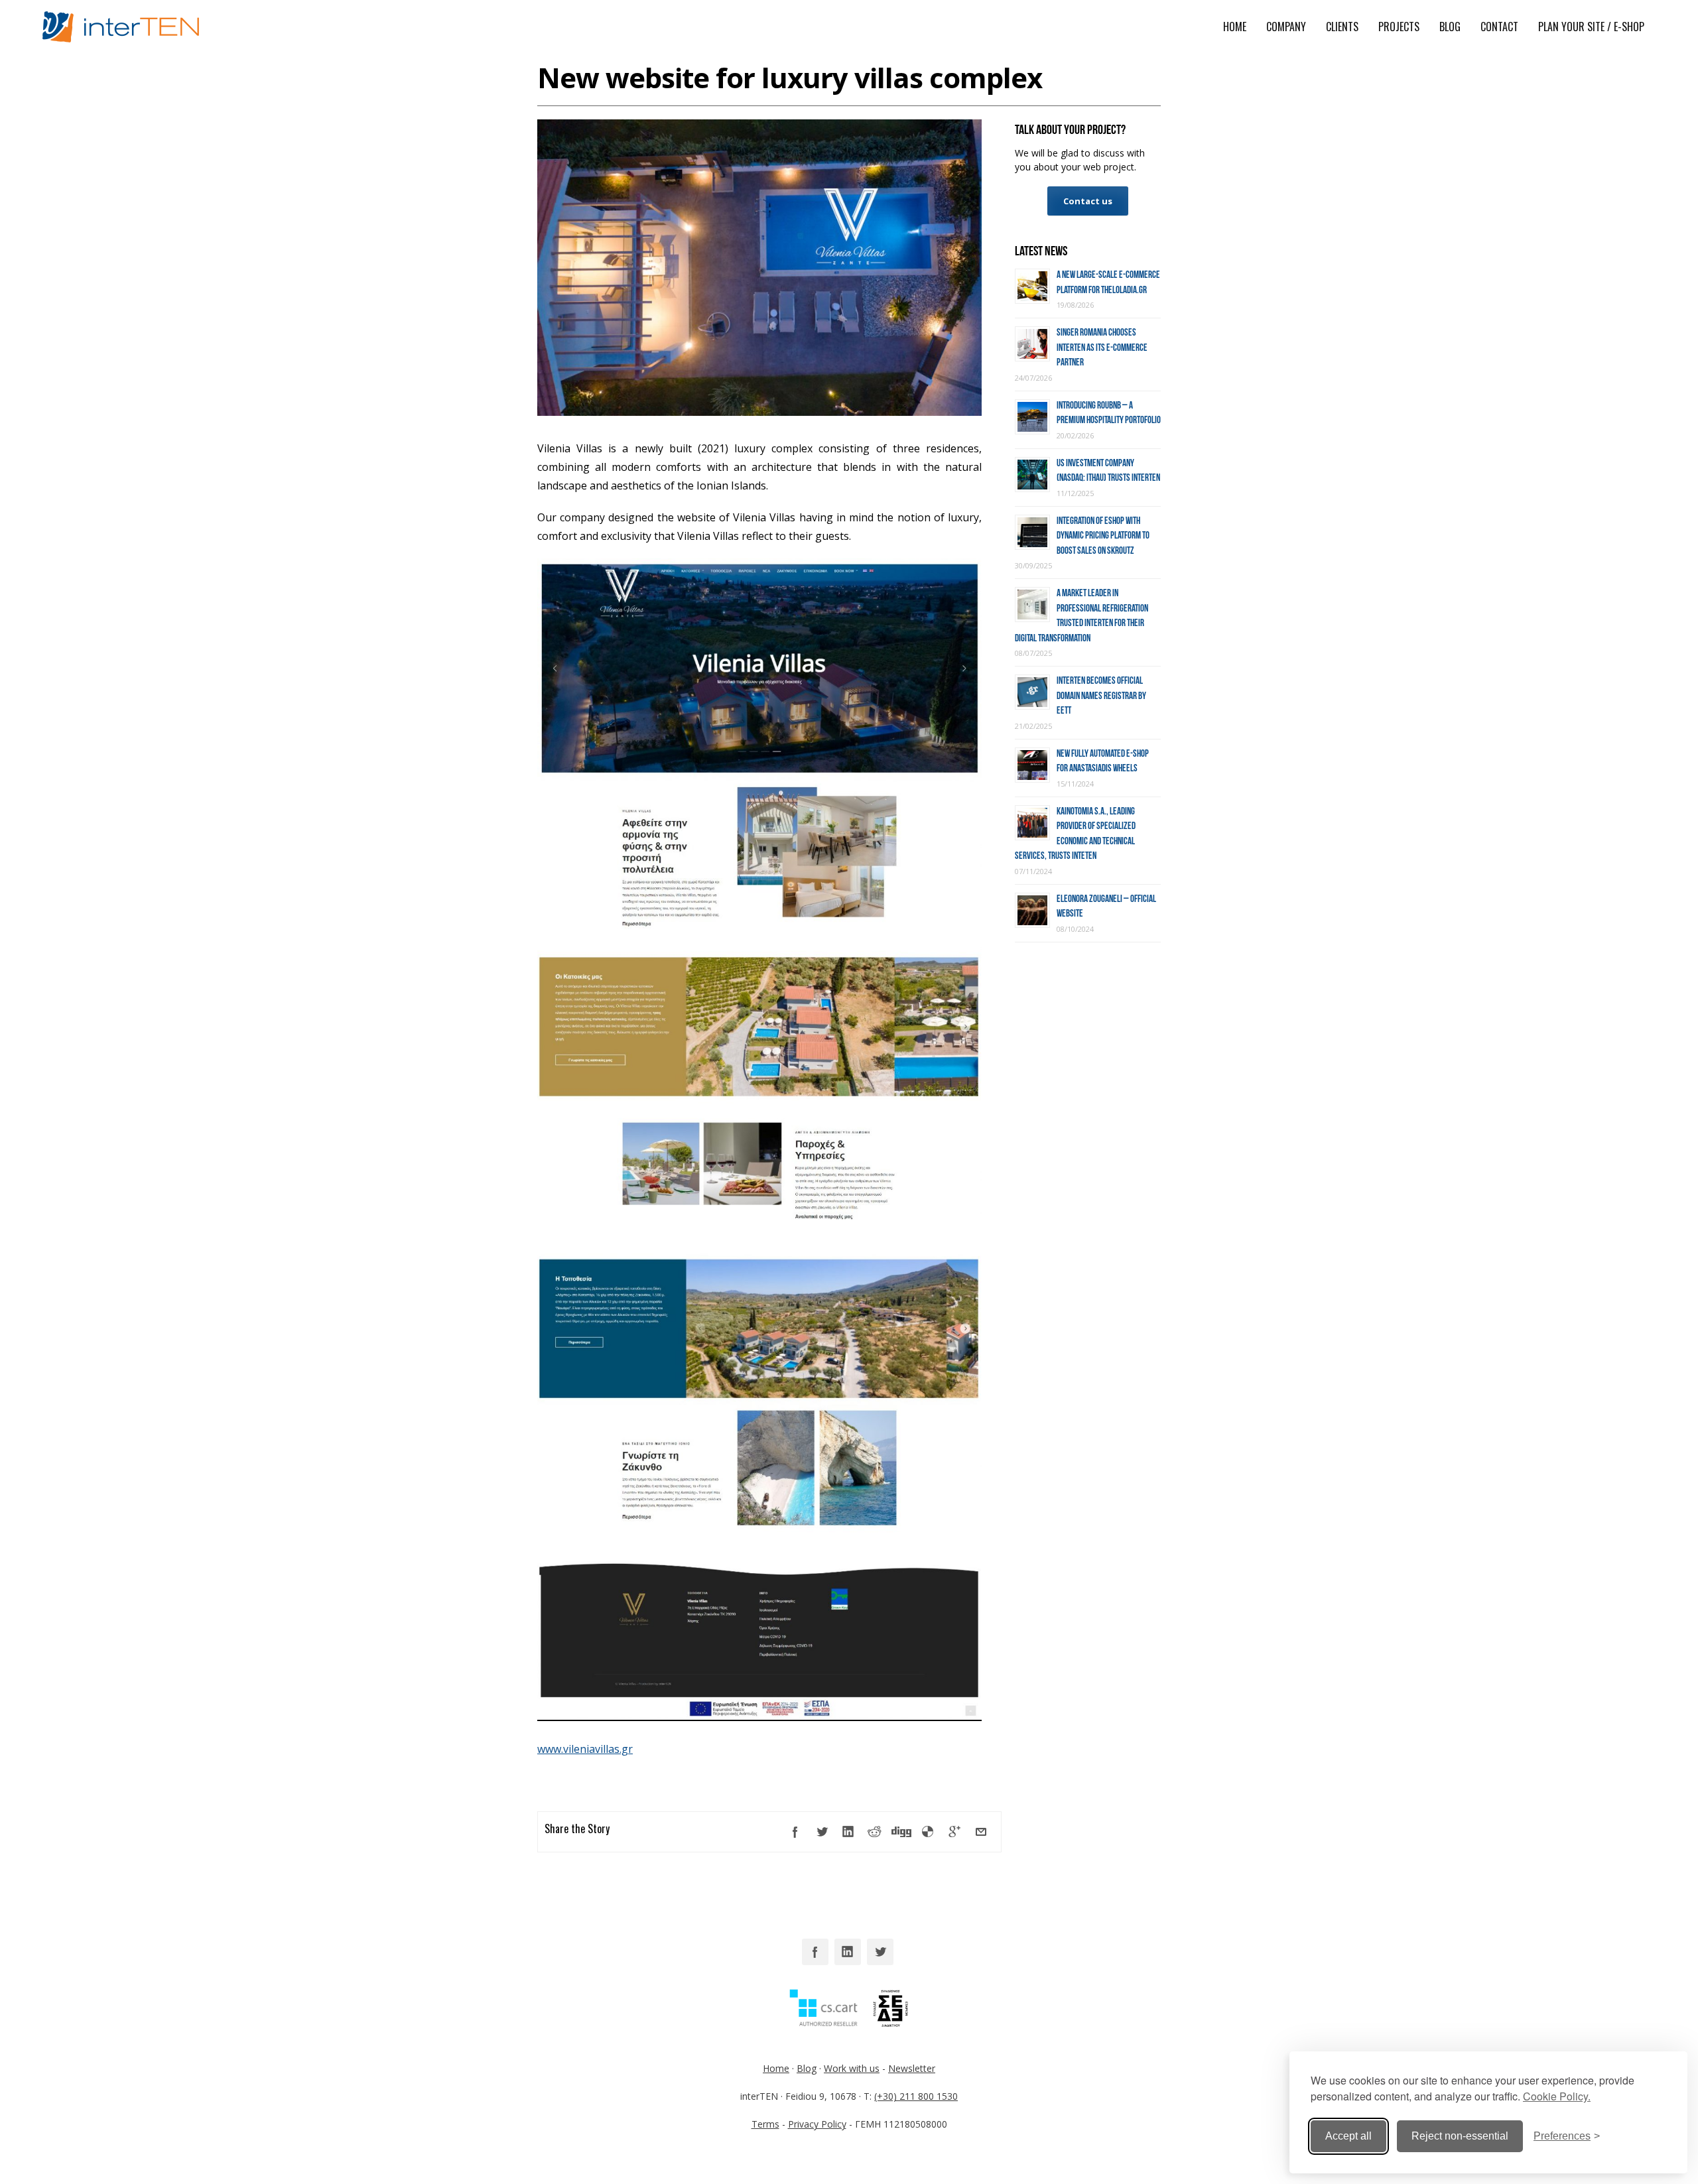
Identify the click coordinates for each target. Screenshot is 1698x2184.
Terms (765, 2124)
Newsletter (912, 2068)
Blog (807, 2068)
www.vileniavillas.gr (585, 1749)
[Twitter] (822, 1832)
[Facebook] (795, 1832)
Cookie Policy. (1557, 2096)
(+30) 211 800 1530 (916, 2096)
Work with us (852, 2068)
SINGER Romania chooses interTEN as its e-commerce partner (1102, 347)
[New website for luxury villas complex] (759, 412)
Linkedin (848, 1952)
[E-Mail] (981, 1832)
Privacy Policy (817, 2124)
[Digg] (901, 1832)
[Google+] (954, 1832)
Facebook (815, 1952)
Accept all (1348, 2136)
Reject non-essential (1460, 2136)
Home (776, 2068)
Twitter (880, 1952)
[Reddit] (875, 1832)
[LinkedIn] (848, 1832)
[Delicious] (928, 1832)
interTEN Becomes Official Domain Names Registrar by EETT (1101, 695)
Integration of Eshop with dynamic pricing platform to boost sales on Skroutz (1103, 536)
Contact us (1088, 201)
